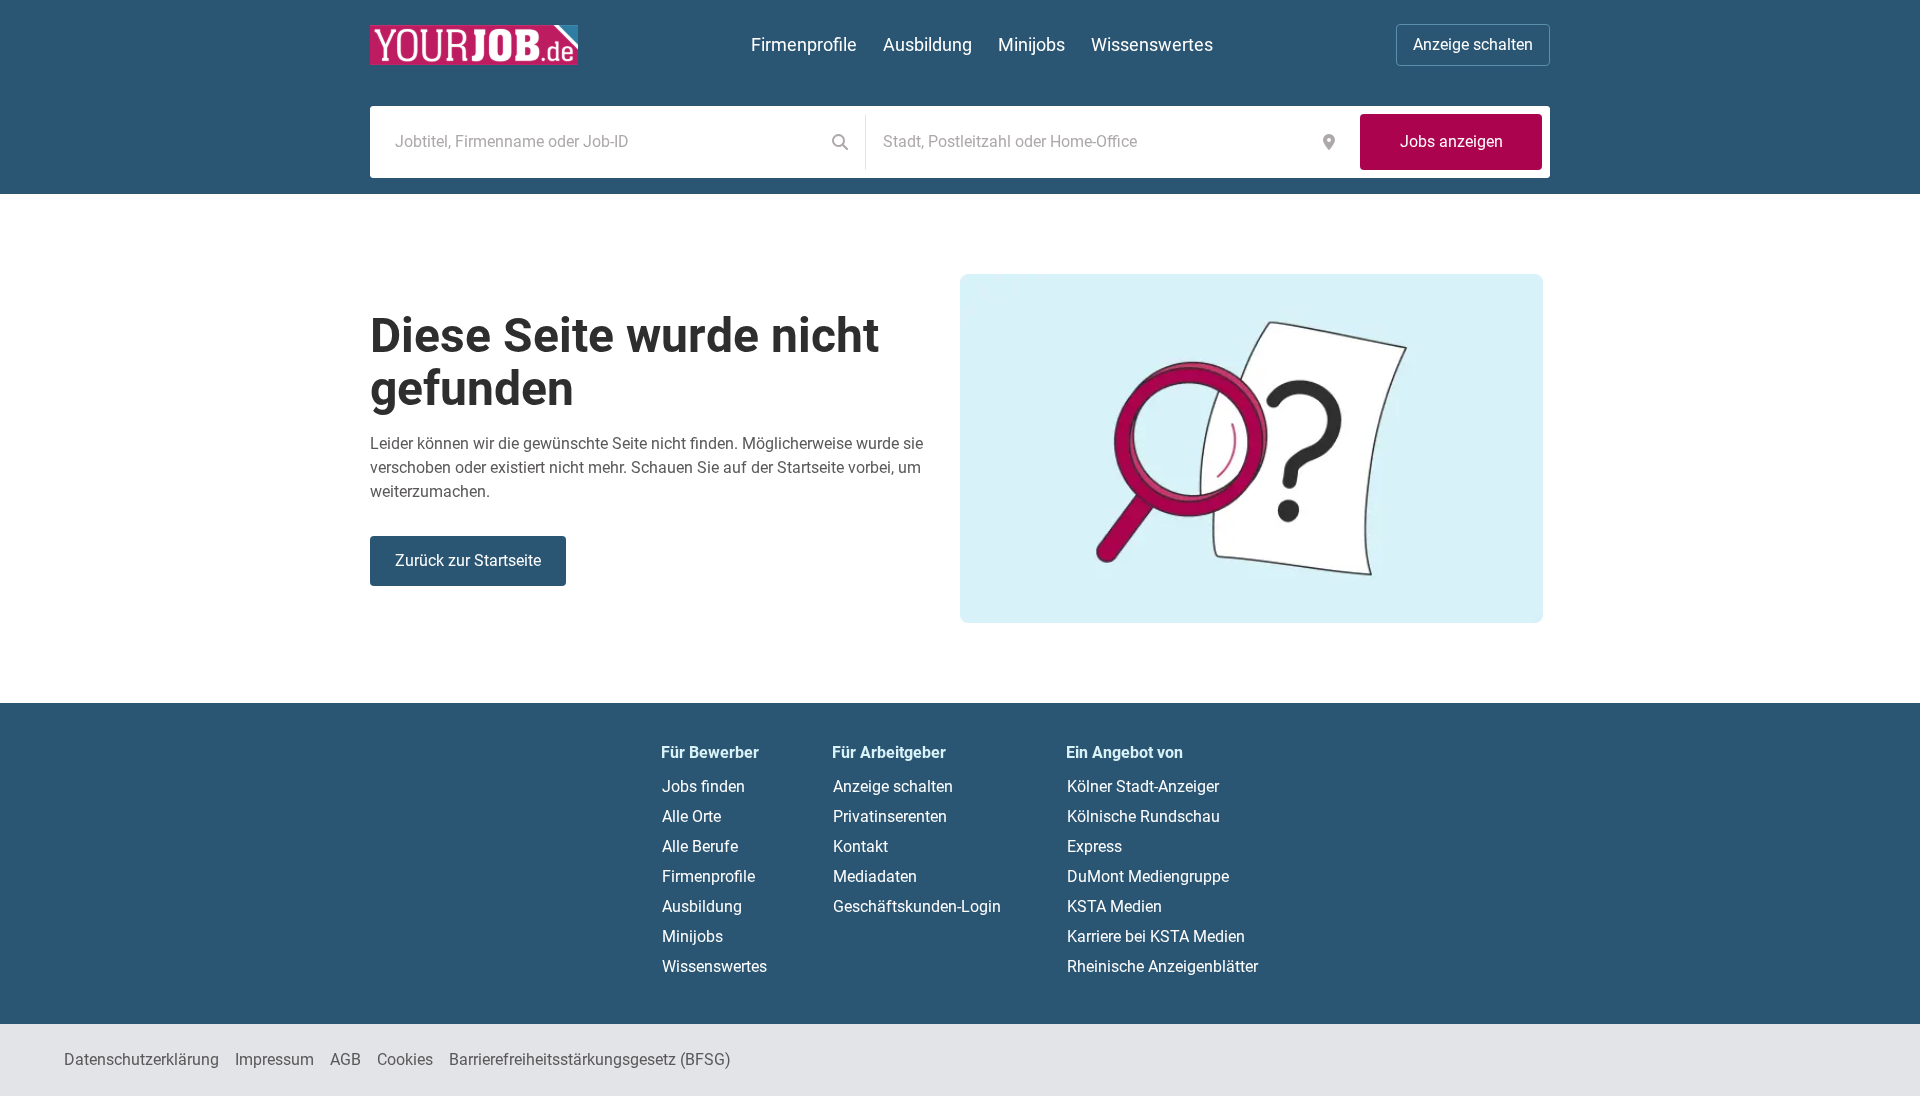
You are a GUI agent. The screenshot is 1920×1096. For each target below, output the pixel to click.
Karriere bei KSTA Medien (1156, 936)
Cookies (405, 1059)
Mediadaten (875, 876)
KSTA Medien (1114, 906)
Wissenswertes (714, 966)
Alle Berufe (700, 846)
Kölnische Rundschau (1143, 816)
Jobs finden (703, 786)
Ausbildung (702, 906)
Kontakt (860, 846)
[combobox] (601, 142)
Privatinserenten (890, 816)
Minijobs (692, 936)
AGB (345, 1059)
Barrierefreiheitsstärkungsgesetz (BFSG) (590, 1059)
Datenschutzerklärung (141, 1059)
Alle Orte (691, 816)
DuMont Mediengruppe (1148, 876)
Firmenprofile (708, 876)
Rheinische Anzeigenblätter (1162, 966)
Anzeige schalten (1473, 44)
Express (1094, 846)
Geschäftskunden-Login (917, 906)
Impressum (274, 1059)
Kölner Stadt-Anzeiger (1143, 786)
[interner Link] (474, 45)
